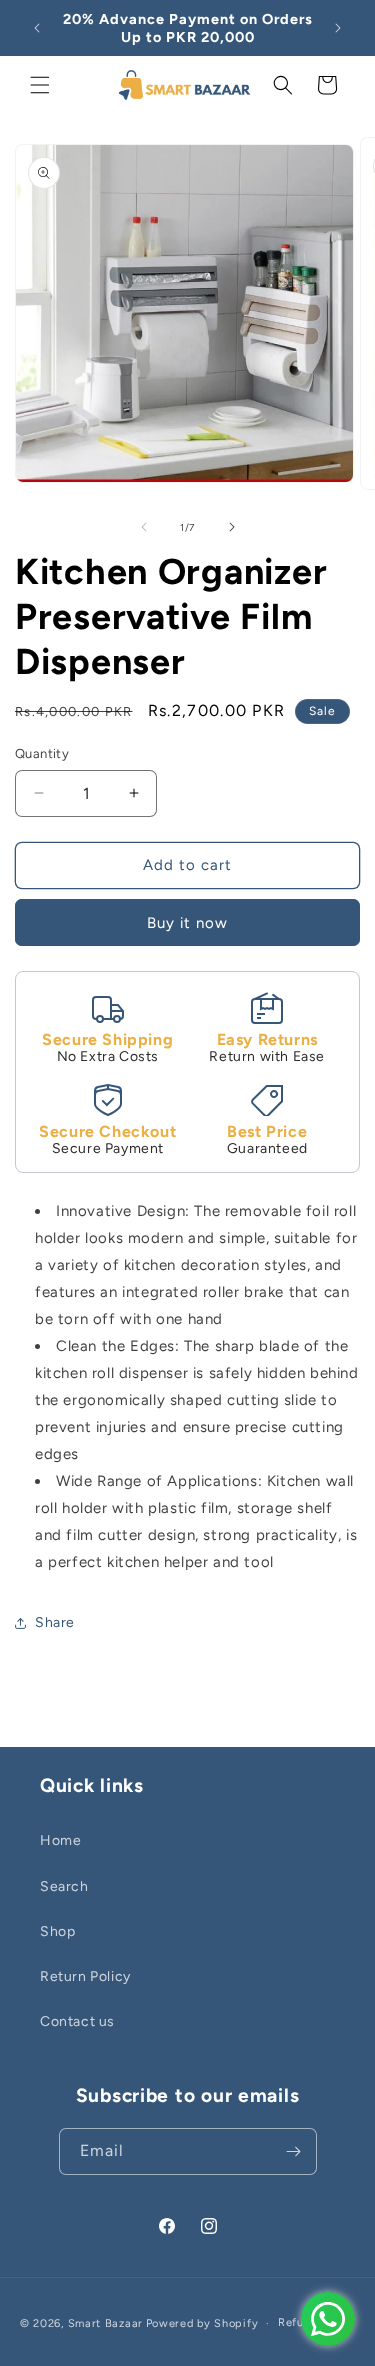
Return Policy (85, 1976)
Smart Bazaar (105, 2323)
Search (64, 1886)
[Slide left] (144, 527)
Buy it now (187, 923)
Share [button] (55, 1622)
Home (60, 1840)
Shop (57, 1931)
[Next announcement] (338, 28)
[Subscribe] (294, 2151)
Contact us (77, 2021)
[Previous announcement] (37, 28)
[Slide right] (232, 527)
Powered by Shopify (202, 2323)
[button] (40, 85)
